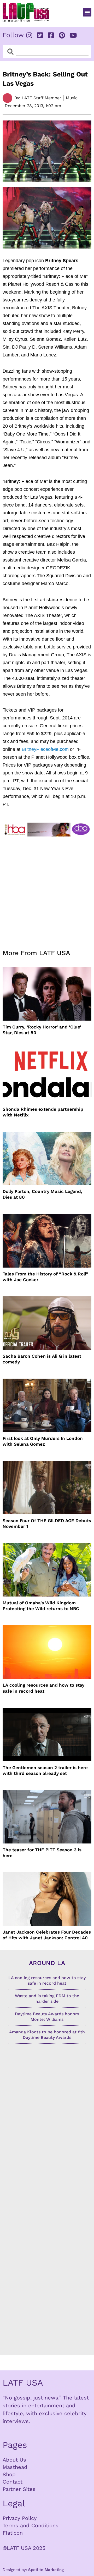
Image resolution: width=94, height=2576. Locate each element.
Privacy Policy (20, 2518)
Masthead (15, 2467)
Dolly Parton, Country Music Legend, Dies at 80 (42, 1194)
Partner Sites (19, 2489)
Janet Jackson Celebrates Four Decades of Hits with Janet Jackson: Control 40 (47, 1935)
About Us (14, 2460)
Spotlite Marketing (46, 2570)
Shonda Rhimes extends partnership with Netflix (43, 1112)
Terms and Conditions (31, 2525)
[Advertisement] (47, 890)
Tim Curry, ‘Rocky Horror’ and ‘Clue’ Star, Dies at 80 (42, 1030)
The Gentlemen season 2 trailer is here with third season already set (45, 1770)
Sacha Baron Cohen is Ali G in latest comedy (42, 1359)
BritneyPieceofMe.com (45, 749)
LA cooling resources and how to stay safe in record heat (43, 1688)
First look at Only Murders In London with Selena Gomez (43, 1441)
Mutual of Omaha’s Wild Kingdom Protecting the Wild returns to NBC (41, 1606)
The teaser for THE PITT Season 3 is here (42, 1853)
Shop (9, 2474)
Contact (13, 2482)
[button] (87, 12)
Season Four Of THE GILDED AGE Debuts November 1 (47, 1523)
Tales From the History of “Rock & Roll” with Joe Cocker (45, 1277)
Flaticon (13, 2533)
